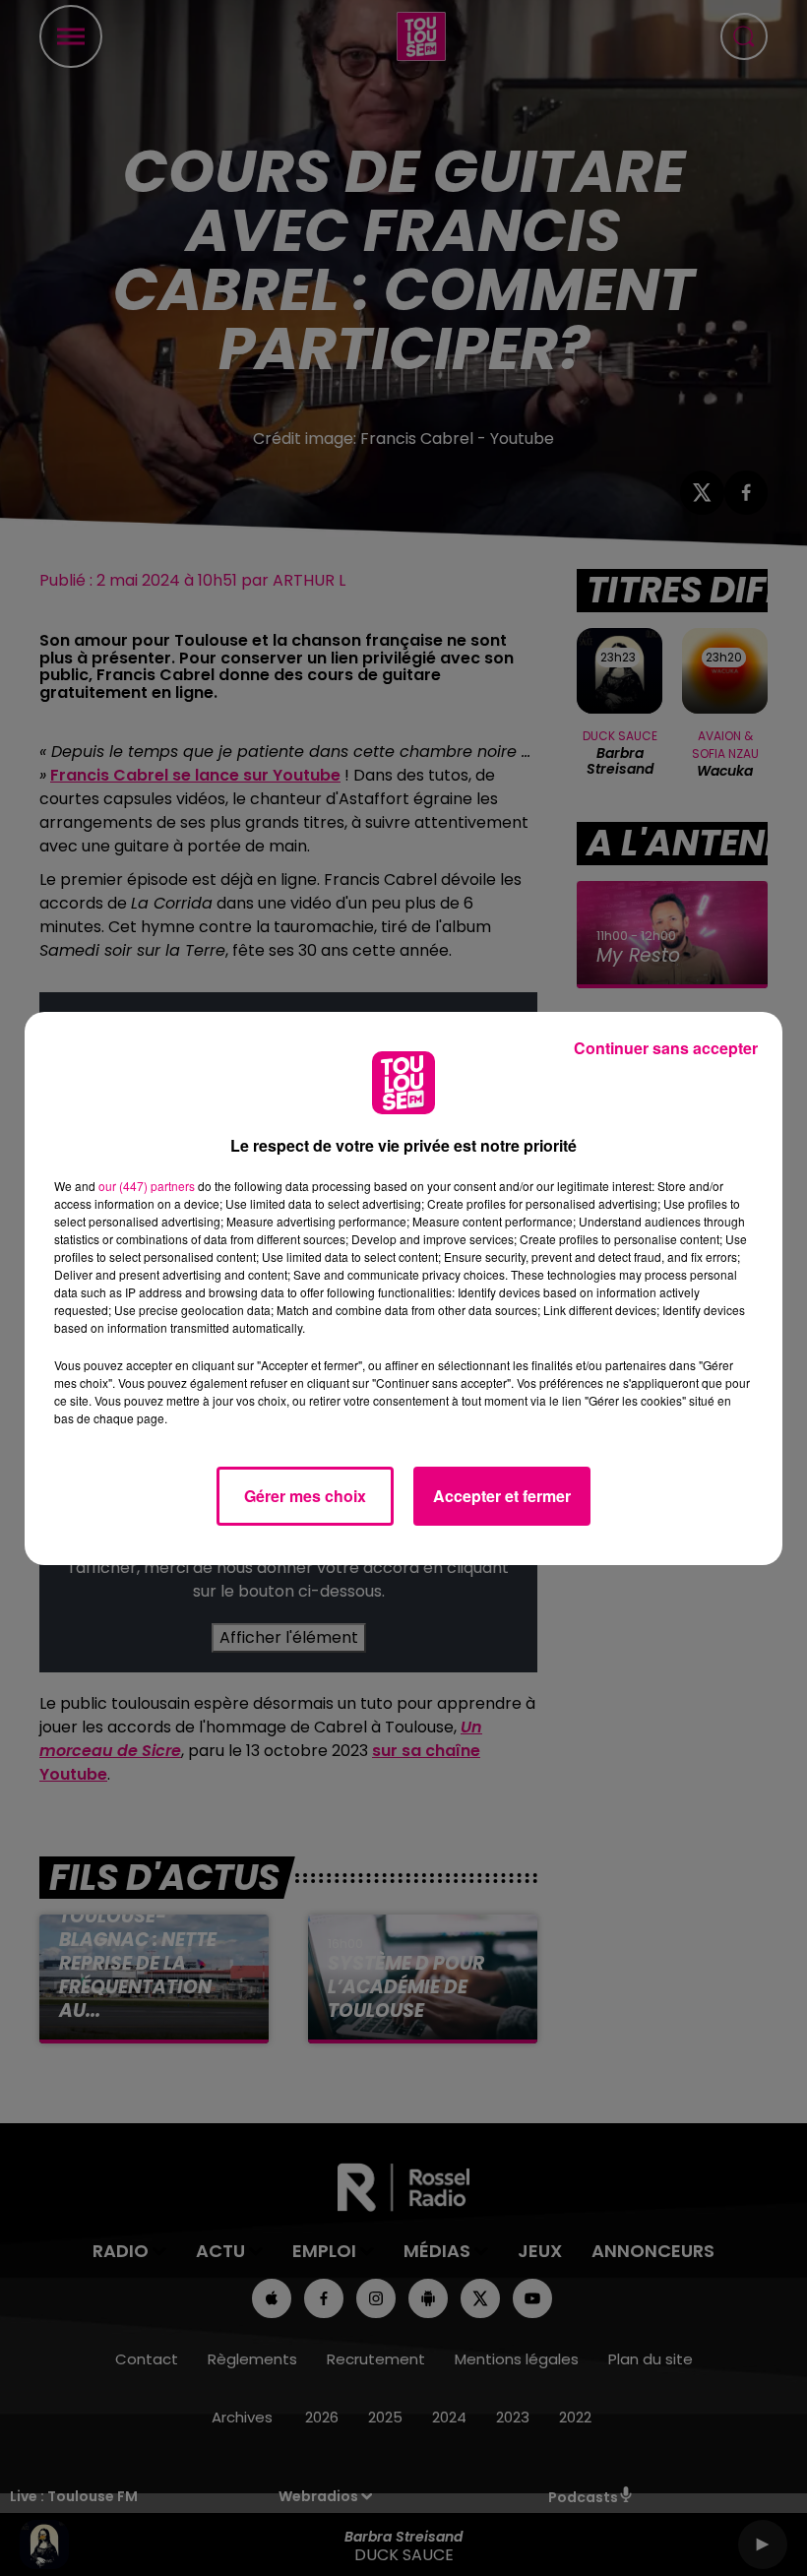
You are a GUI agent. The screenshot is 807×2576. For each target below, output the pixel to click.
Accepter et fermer (502, 1496)
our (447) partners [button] (147, 1186)
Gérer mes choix (305, 1496)
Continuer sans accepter (666, 1048)
